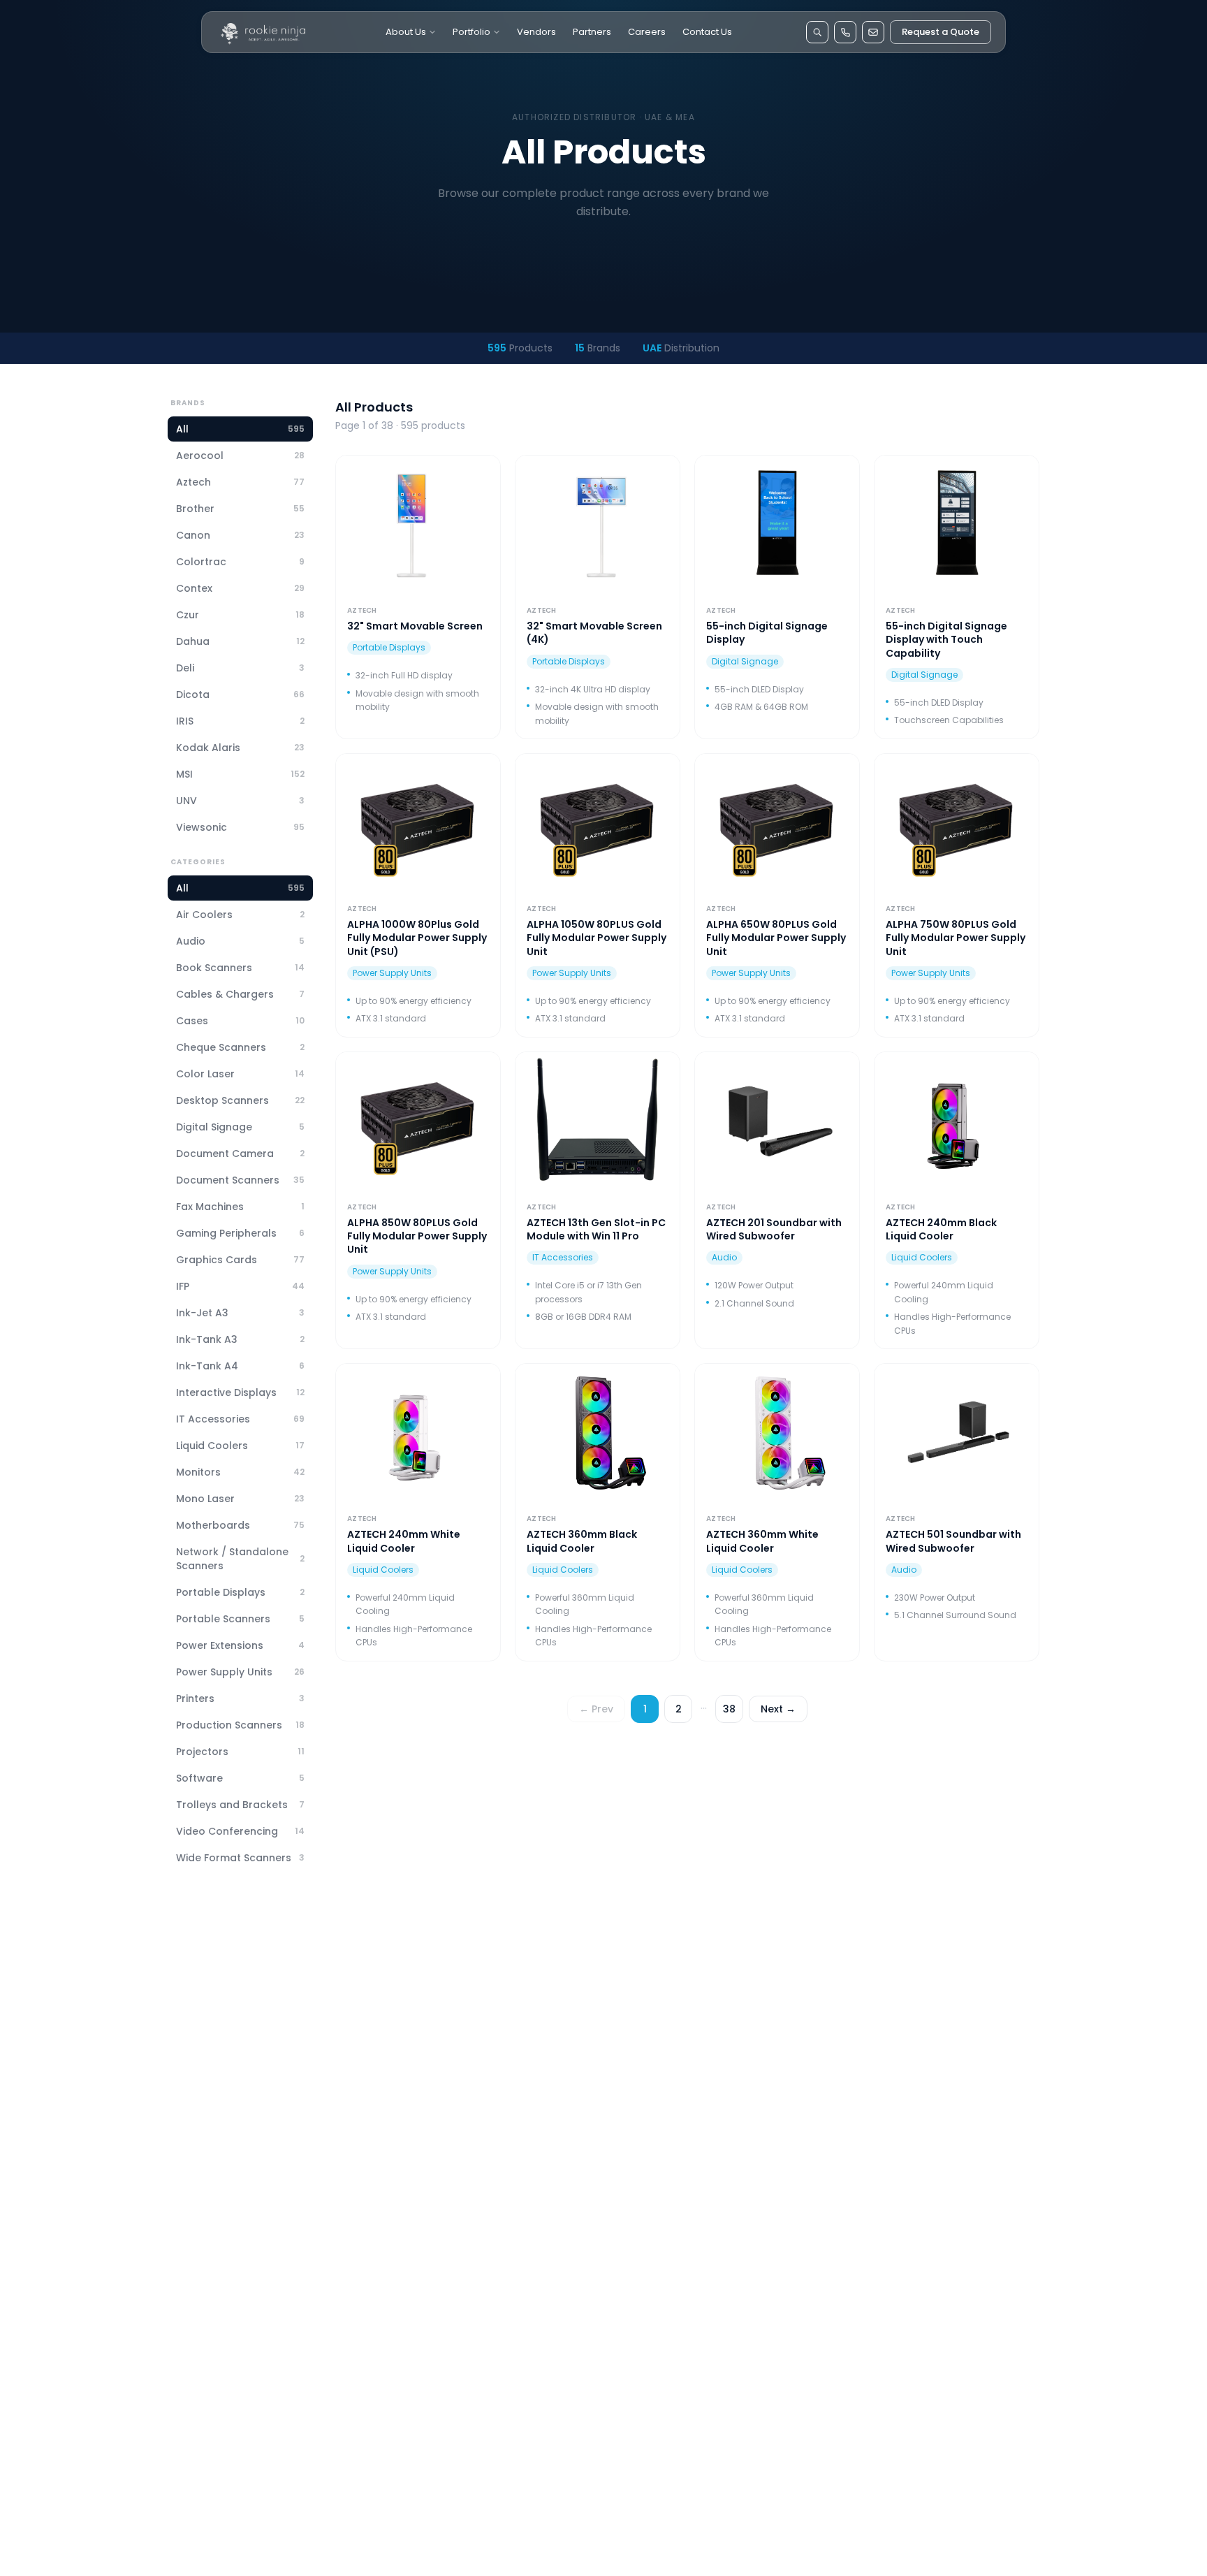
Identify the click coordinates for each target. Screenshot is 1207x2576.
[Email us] (873, 32)
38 (729, 1709)
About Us (406, 32)
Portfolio (471, 32)
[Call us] (845, 32)
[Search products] (817, 32)
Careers (647, 32)
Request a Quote (941, 32)
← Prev (596, 1709)
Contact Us (707, 32)
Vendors (536, 32)
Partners (592, 32)
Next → (778, 1709)
